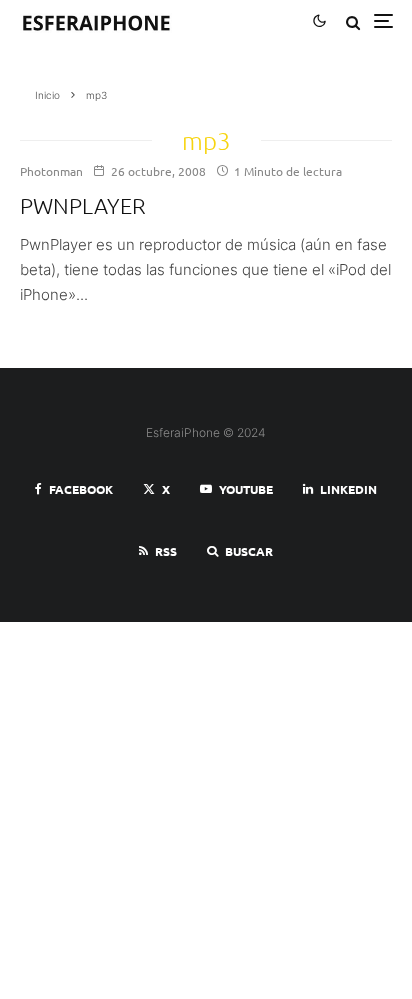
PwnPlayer (83, 205)
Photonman (51, 171)
